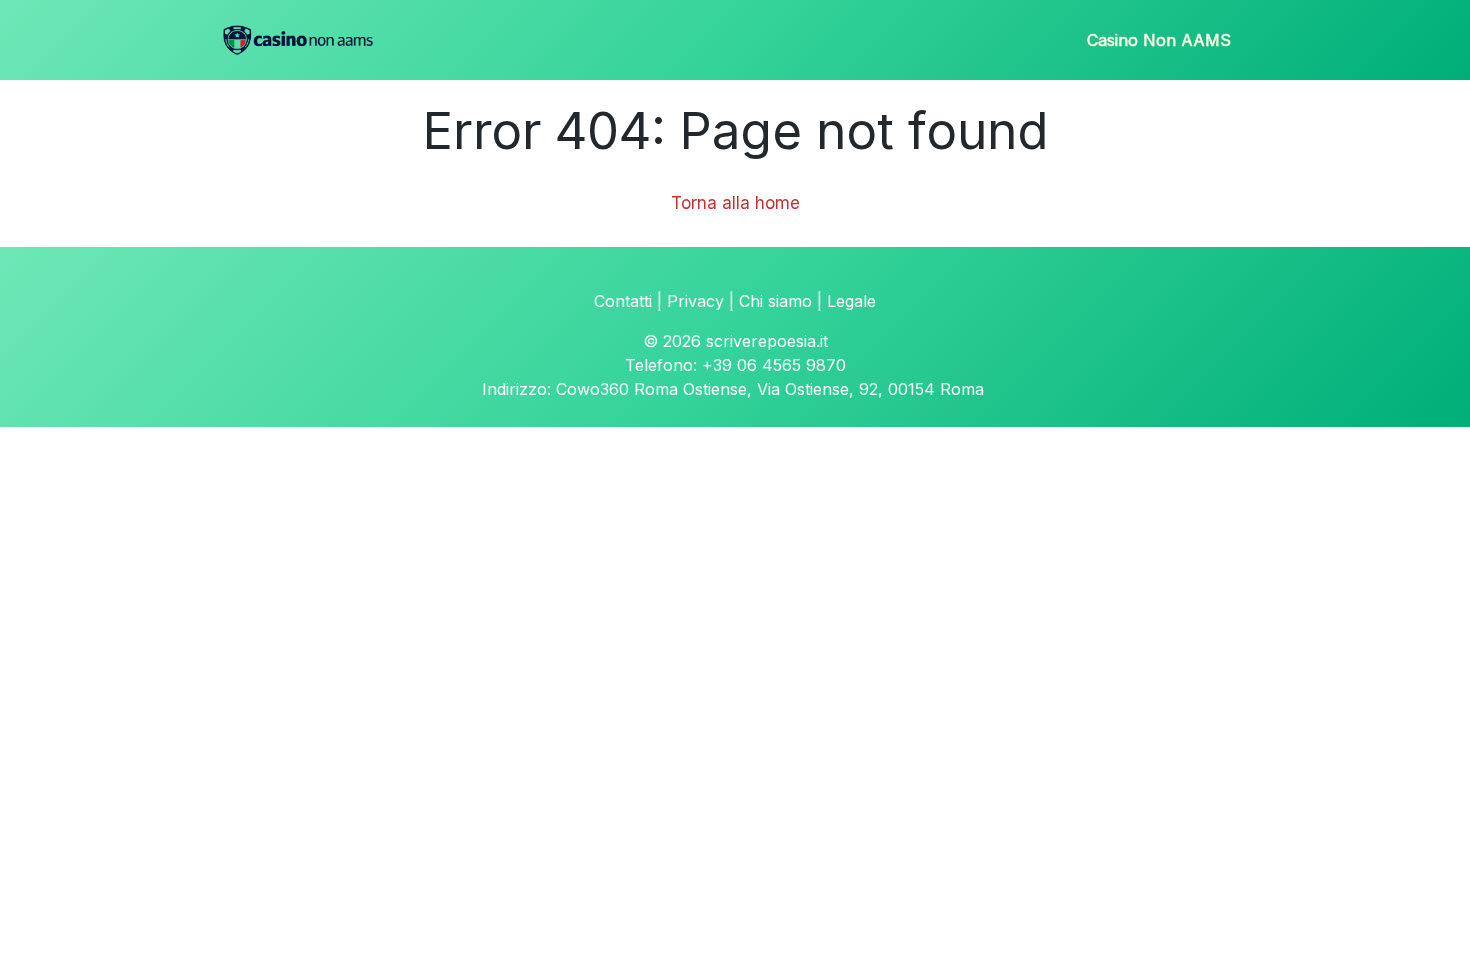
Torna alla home (735, 203)
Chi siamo (775, 301)
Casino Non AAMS (1159, 40)
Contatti (623, 301)
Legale (851, 301)
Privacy (695, 301)
